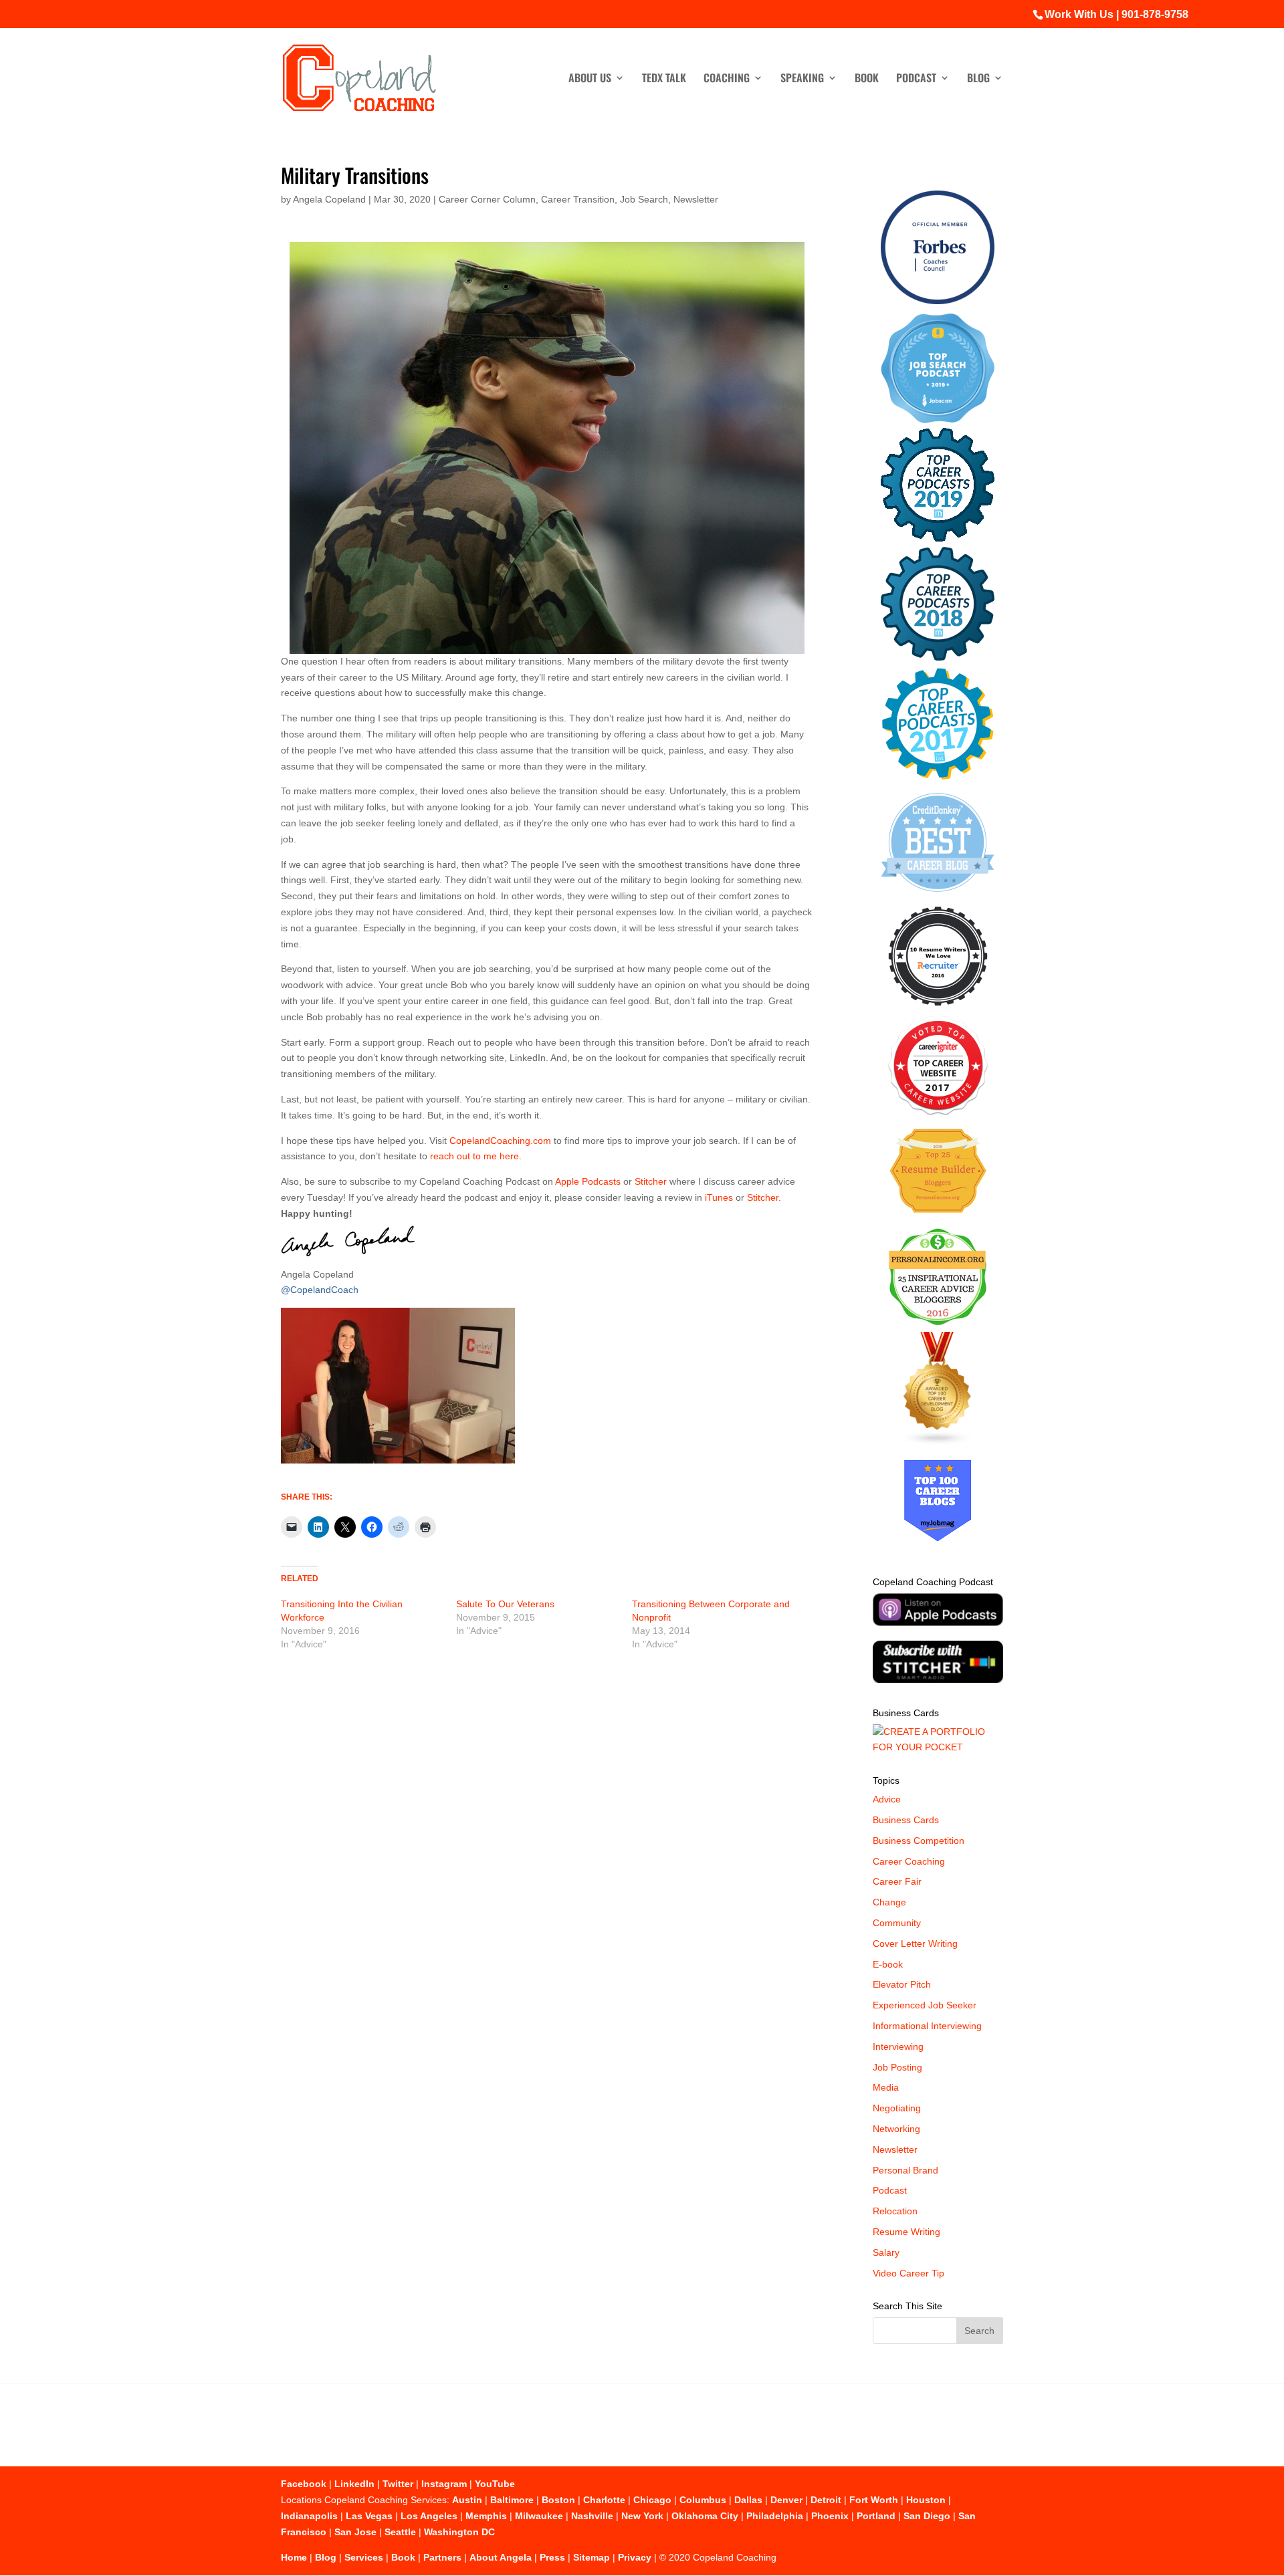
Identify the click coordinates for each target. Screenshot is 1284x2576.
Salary (886, 2252)
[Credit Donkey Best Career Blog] (938, 896)
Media (886, 2087)
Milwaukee (539, 2516)
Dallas (748, 2500)
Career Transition (578, 199)
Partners (442, 2557)
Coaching (727, 79)
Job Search (644, 199)
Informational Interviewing (927, 2026)
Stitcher (651, 1181)
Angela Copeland (329, 199)
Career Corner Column (487, 199)
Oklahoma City (705, 2516)
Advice (887, 1799)
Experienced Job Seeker (925, 2005)
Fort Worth (874, 2500)
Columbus (703, 2500)
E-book (888, 1964)
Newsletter (696, 199)
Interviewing (898, 2046)
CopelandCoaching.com (502, 1141)
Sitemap (592, 2557)
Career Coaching (909, 1861)
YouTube (495, 2484)
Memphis (486, 2516)
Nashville (592, 2516)
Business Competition (919, 1841)
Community (897, 1923)
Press (552, 2557)
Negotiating (897, 2108)
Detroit (826, 2500)
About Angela (501, 2557)
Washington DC (459, 2532)
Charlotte (604, 2500)
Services (364, 2557)
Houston (926, 2500)
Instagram (444, 2484)
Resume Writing (906, 2232)
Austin (467, 2500)
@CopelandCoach (320, 1290)
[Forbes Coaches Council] (938, 301)
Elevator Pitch (902, 1984)
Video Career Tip (908, 2273)
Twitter (398, 2484)
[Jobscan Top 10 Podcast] (938, 420)
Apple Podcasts (588, 1181)
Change (889, 1902)
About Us (590, 79)
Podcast (916, 79)
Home (294, 2557)
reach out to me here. (476, 1156)
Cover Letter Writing (915, 1944)
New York (642, 2516)
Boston (558, 2500)
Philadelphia (775, 2516)
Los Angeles (429, 2516)
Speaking (802, 79)
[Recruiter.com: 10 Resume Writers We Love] (938, 1008)
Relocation (895, 2211)
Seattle (400, 2532)
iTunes (719, 1197)
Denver (786, 2500)
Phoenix (830, 2516)
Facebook (304, 2484)
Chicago (652, 2500)
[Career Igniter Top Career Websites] (938, 1112)
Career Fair (897, 1881)
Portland (876, 2516)
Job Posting (897, 2067)
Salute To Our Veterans (505, 1604)
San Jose (355, 2532)
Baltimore (512, 2500)
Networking (896, 2129)
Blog (978, 79)
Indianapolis (309, 2516)
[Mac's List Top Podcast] (938, 777)
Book (867, 79)
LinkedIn (354, 2484)
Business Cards (906, 1820)
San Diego (927, 2516)
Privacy (635, 2557)
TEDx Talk (664, 79)
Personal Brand (905, 2170)
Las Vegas (369, 2516)
